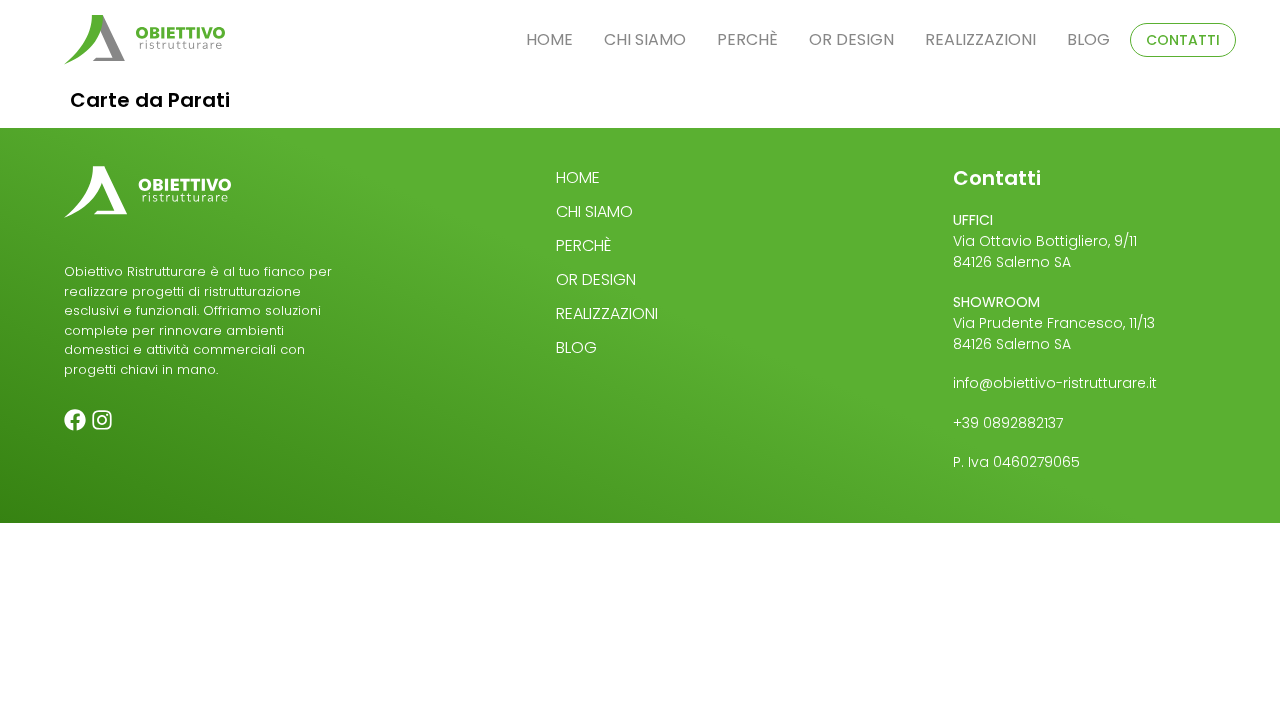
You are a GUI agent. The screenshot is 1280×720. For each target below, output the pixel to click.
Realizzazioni (980, 39)
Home (549, 39)
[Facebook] (75, 420)
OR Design (851, 39)
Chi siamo (645, 39)
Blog (1088, 39)
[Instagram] (102, 420)
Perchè (747, 39)
